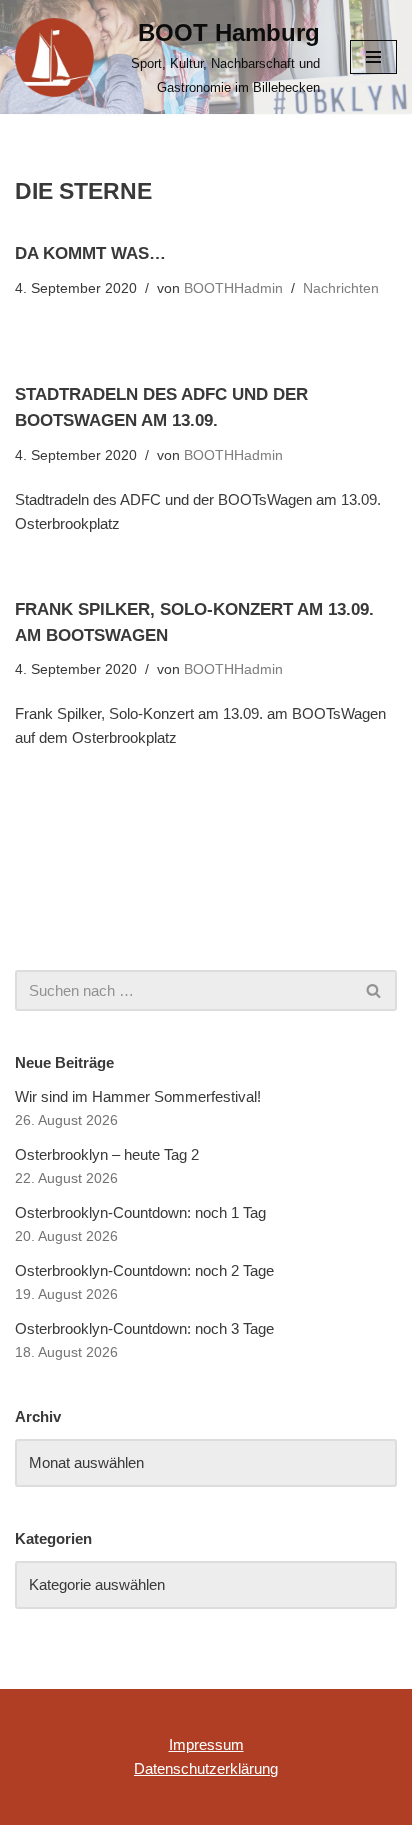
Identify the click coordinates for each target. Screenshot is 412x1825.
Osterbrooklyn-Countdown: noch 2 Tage (144, 1270)
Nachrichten (341, 288)
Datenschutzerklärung (206, 1768)
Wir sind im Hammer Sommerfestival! (138, 1096)
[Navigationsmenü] (373, 57)
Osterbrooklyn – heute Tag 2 (107, 1154)
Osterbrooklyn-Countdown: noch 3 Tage (144, 1328)
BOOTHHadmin (233, 288)
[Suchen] (374, 990)
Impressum (206, 1744)
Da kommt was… (90, 253)
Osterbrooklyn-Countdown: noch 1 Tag (140, 1212)
